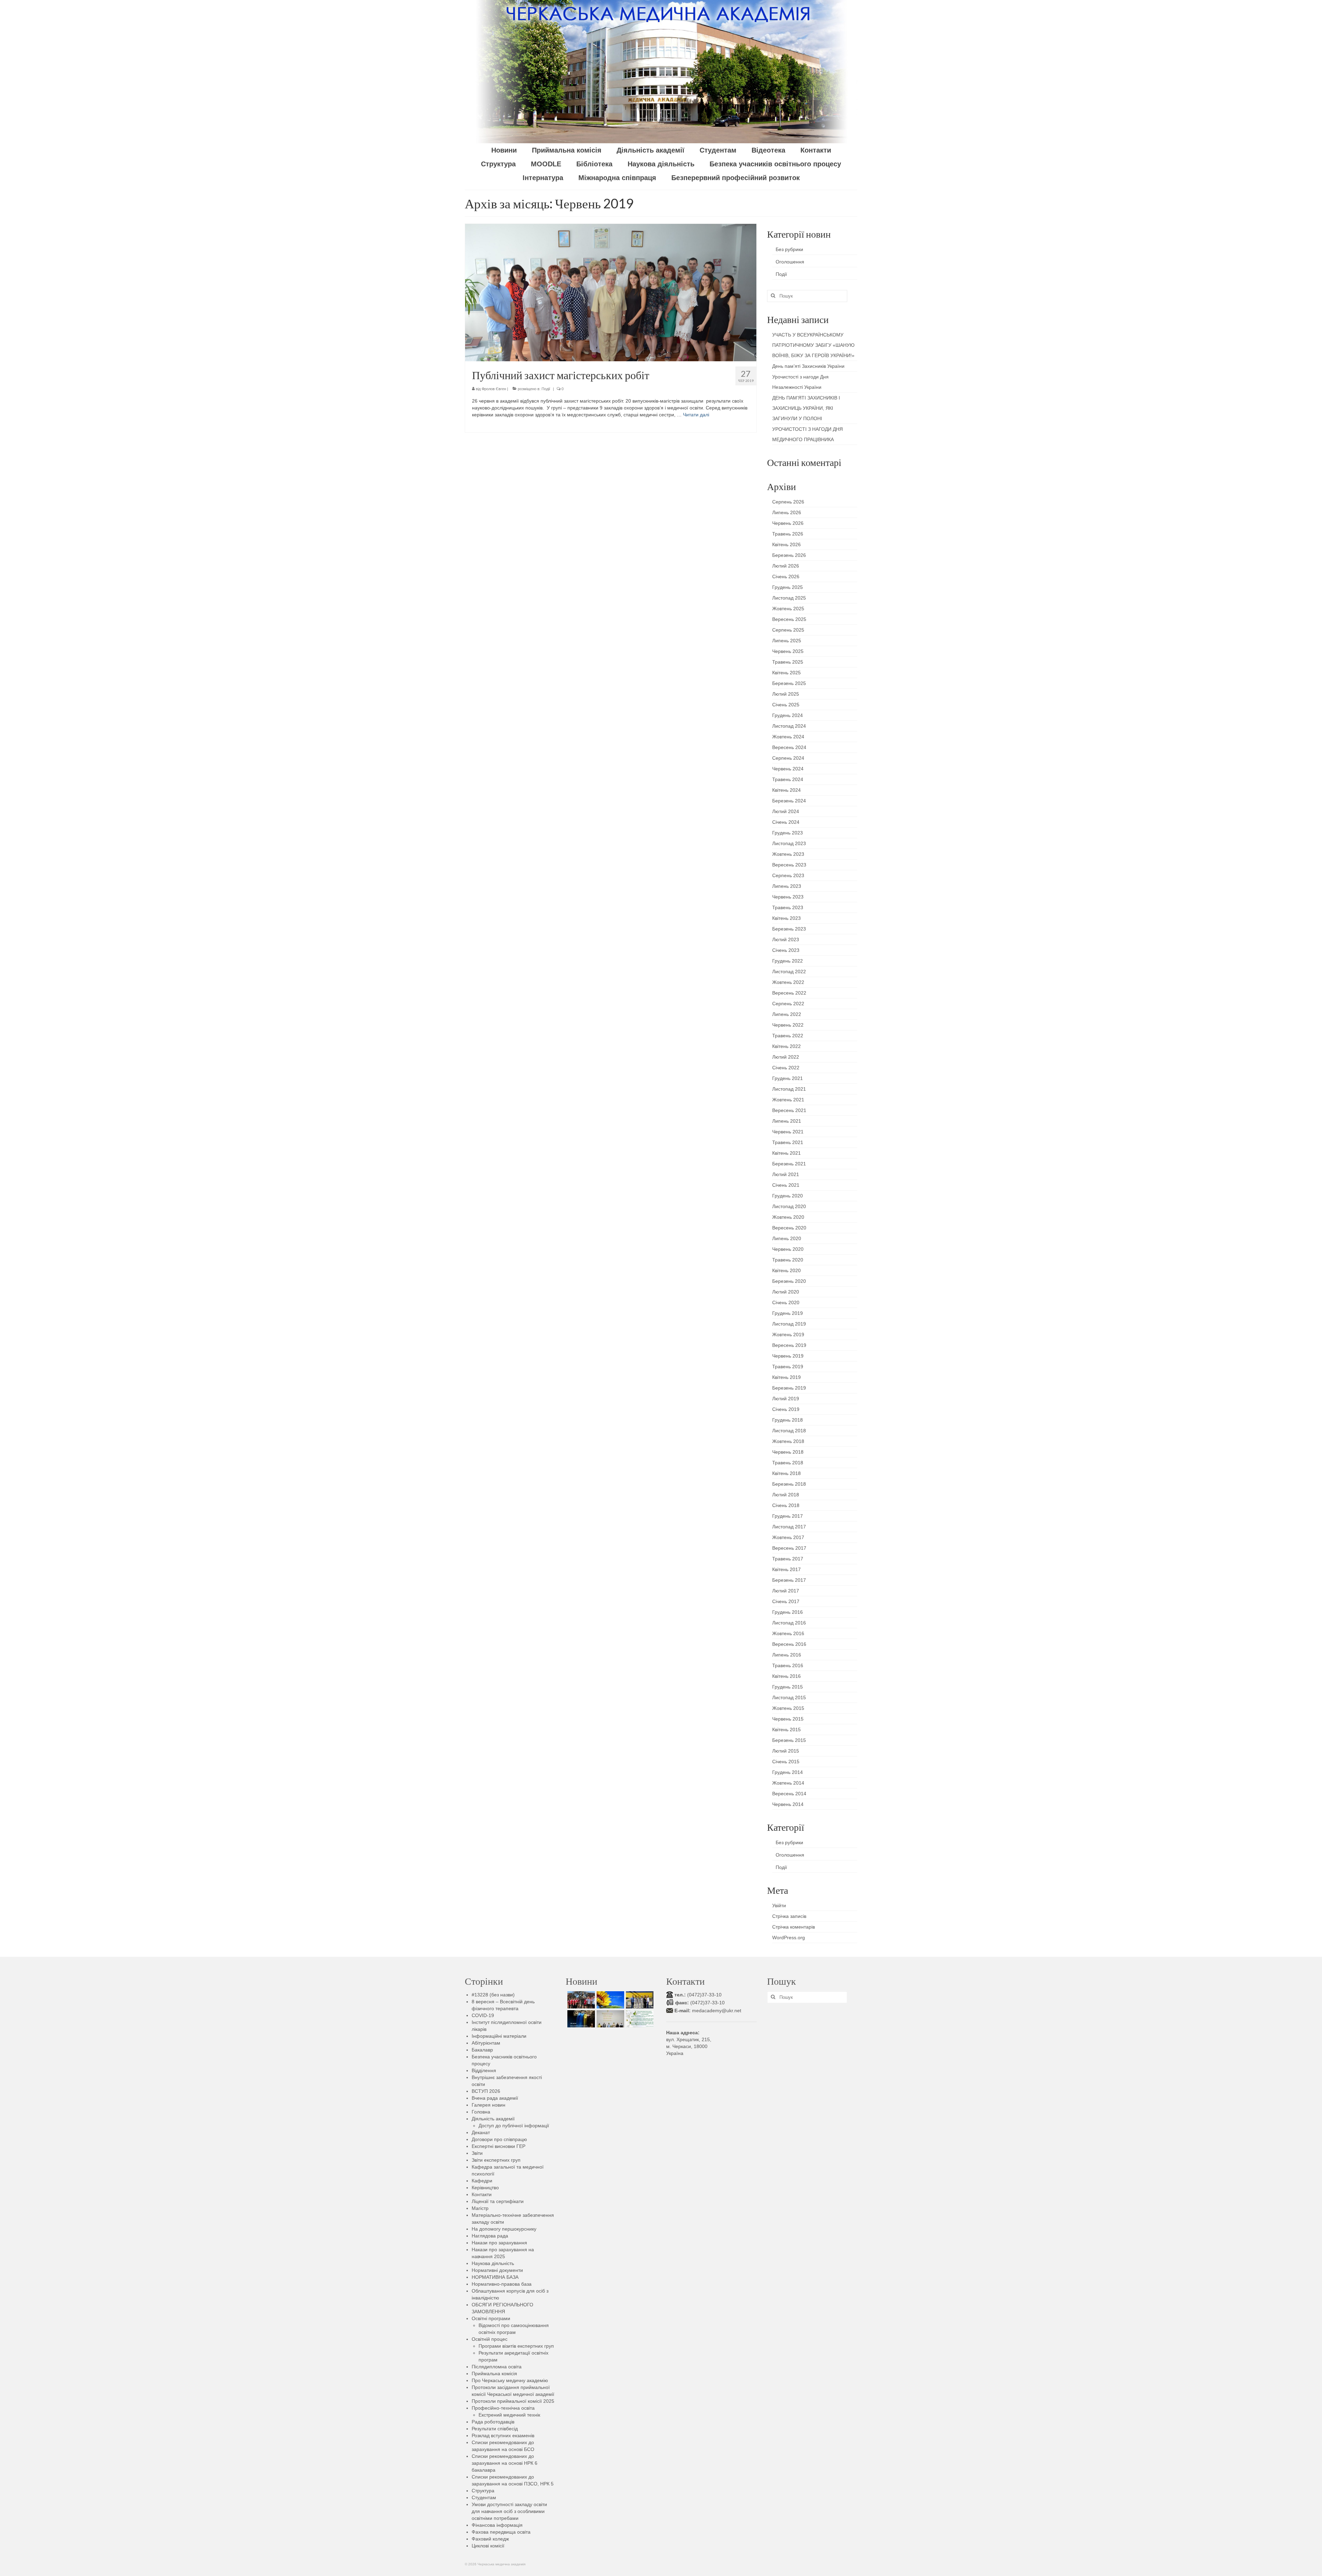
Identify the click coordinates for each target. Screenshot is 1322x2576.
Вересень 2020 (789, 1228)
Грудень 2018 (788, 1420)
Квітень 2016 (786, 1676)
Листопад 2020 (789, 1206)
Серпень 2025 (788, 630)
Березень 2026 (789, 555)
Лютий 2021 (786, 1174)
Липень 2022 (787, 1014)
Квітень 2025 (786, 673)
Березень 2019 (789, 1388)
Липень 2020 (787, 1238)
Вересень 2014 (789, 1794)
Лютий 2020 (786, 1292)
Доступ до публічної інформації (514, 2126)
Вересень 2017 (789, 1548)
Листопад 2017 (789, 1527)
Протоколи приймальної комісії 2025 (513, 2401)
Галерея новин (489, 2105)
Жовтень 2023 (788, 854)
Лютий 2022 (786, 1057)
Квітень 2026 (786, 544)
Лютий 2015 (786, 1751)
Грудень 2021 (788, 1078)
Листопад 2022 (789, 972)
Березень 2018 (789, 1484)
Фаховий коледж (490, 2539)
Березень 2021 (789, 1164)
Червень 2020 (788, 1249)
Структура (483, 2491)
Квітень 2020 (786, 1270)
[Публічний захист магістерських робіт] (611, 292)
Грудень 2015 (788, 1687)
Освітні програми (491, 2318)
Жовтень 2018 (788, 1441)
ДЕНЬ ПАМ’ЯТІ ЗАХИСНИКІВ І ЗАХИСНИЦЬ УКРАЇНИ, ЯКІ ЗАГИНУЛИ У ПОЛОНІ (806, 408)
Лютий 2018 (786, 1495)
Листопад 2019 (789, 1324)
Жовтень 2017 (788, 1537)
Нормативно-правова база (502, 2284)
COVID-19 (483, 2015)
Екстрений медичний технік (509, 2415)
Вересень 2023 (789, 865)
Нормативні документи (497, 2270)
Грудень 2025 (788, 587)
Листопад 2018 (789, 1431)
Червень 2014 (788, 1804)
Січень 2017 (786, 1601)
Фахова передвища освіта (501, 2532)
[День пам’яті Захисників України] (610, 2000)
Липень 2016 (787, 1655)
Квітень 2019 (786, 1377)
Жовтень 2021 (788, 1100)
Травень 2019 (788, 1367)
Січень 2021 (786, 1185)
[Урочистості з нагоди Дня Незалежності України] (639, 2000)
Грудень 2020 (788, 1196)
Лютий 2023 (786, 939)
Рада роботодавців (493, 2422)
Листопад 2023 (789, 843)
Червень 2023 (788, 897)
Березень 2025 (789, 683)
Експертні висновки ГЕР (499, 2146)
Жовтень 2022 (788, 982)
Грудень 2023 (788, 833)
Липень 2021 (787, 1121)
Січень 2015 (786, 1762)
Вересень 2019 (789, 1345)
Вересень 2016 (789, 1644)
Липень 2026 (787, 512)
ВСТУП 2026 (486, 2091)
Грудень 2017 (788, 1516)
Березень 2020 (789, 1281)
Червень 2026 (788, 523)
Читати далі (696, 415)
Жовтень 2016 (788, 1633)
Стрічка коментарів (794, 1927)
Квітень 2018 (786, 1473)
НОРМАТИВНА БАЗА (495, 2277)
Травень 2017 (788, 1559)
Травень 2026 (788, 534)
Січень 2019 (786, 1409)
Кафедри (482, 2181)
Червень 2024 (788, 769)
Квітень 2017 (786, 1569)
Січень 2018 (786, 1505)
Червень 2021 (788, 1132)
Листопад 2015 (789, 1697)
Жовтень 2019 (788, 1334)
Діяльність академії (493, 2119)
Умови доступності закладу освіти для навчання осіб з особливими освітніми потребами (509, 2511)
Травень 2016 (788, 1665)
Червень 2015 (788, 1719)
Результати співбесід (495, 2429)
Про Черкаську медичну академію (510, 2380)
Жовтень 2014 (788, 1783)
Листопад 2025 (789, 598)
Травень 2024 (788, 779)
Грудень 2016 (788, 1612)
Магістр (480, 2208)
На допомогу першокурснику (504, 2229)
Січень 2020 (786, 1302)
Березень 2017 (789, 1580)
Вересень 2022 (789, 993)
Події (546, 389)
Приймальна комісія (494, 2374)
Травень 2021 (788, 1142)
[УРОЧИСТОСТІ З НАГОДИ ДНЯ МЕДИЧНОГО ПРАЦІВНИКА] (610, 2019)
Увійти (779, 1905)
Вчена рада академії (495, 2098)
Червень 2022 (788, 1025)
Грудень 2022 (788, 961)
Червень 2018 (788, 1452)
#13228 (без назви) (493, 1995)
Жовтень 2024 (788, 737)
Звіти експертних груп (496, 2160)
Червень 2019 (788, 1356)
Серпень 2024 (788, 758)
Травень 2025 (788, 662)
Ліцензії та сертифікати (498, 2201)
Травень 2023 (788, 907)
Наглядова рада (490, 2236)
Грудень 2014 (788, 1772)
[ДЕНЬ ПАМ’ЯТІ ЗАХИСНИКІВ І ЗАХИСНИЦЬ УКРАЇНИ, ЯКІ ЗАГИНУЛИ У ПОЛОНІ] (580, 2019)
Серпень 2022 (788, 1004)
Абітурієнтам (486, 2043)
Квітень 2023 (786, 918)
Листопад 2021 (789, 1089)
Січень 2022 (786, 1068)
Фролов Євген (494, 389)
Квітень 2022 (786, 1046)
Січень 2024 (786, 822)
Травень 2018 (788, 1463)
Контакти (482, 2194)
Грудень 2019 (788, 1313)
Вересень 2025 (789, 619)
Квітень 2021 (786, 1153)
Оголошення (790, 262)
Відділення (484, 2070)
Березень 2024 (789, 801)
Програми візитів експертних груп (516, 2346)
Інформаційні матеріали (499, 2036)
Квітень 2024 (786, 790)
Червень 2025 (788, 651)
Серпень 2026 (788, 502)
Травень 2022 (788, 1036)
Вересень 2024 (789, 747)
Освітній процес (490, 2339)
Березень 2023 (789, 929)
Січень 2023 (786, 950)
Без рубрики (789, 249)
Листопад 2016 (789, 1623)
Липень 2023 (787, 886)
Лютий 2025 (786, 694)
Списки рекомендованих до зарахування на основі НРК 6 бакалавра (505, 2463)
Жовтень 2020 (788, 1217)
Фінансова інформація (497, 2525)
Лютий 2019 (786, 1399)
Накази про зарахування (499, 2243)
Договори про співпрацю (499, 2139)
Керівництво (485, 2188)
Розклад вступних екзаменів (503, 2435)
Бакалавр (482, 2050)
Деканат (481, 2132)
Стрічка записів (789, 1916)
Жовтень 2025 (788, 609)
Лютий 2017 (786, 1591)
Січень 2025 (786, 705)
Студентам (484, 2497)
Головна (481, 2112)
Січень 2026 (786, 577)
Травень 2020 (788, 1260)
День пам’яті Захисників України (808, 366)
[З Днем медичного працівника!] (639, 2019)
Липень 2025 (787, 641)
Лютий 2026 (786, 566)
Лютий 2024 (786, 811)
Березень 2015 (789, 1740)
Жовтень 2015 (788, 1708)
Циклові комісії (488, 2546)
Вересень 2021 (789, 1110)
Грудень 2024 (788, 715)
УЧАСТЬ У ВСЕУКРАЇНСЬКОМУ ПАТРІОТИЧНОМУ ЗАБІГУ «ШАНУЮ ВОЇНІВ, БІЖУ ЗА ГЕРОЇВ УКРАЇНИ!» (813, 345)
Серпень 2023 (788, 875)
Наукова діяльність (493, 2263)
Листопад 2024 (789, 726)
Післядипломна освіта (497, 2367)
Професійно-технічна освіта (503, 2408)
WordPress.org (789, 1938)
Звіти (477, 2153)
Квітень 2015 (786, 1730)
